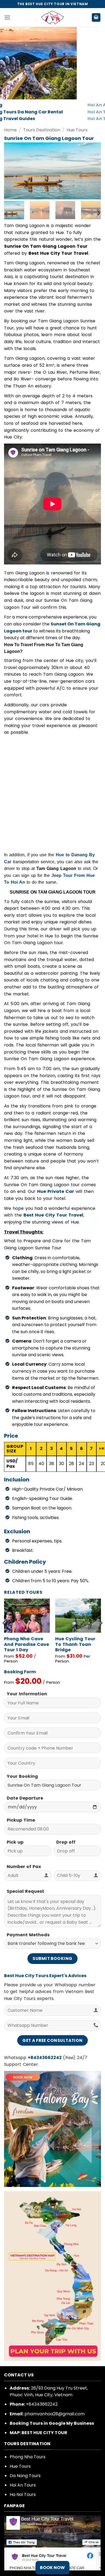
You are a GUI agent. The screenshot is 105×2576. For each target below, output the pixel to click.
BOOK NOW (52, 2568)
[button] (7, 17)
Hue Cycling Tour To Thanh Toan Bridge (75, 1645)
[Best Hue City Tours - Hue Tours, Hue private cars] (52, 17)
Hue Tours (77, 130)
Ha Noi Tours (23, 2494)
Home (10, 130)
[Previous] (13, 171)
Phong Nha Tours (28, 2457)
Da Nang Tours (25, 2476)
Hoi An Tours (23, 2485)
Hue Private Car (56, 1191)
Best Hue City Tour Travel (53, 1215)
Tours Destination (42, 130)
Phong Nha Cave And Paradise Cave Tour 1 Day (27, 1645)
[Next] (92, 171)
